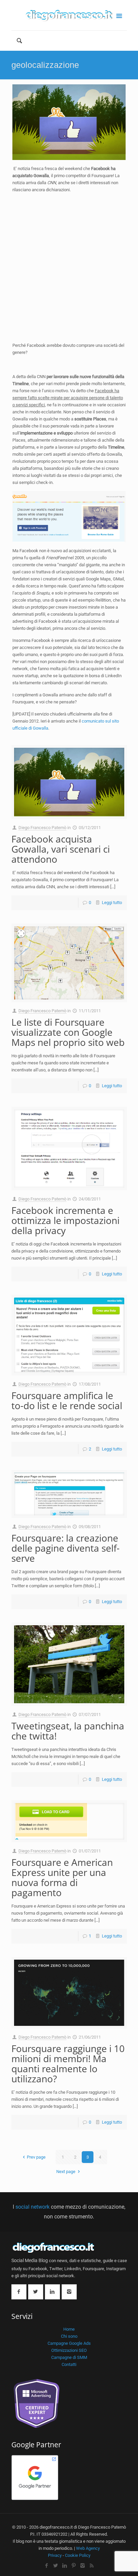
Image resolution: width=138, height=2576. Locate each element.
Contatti (69, 2364)
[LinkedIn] (64, 2566)
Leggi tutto (112, 903)
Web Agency (88, 2548)
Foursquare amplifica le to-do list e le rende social (67, 1400)
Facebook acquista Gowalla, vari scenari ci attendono (61, 849)
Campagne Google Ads (69, 2343)
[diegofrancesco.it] (69, 15)
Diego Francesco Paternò (42, 828)
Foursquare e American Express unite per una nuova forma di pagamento (62, 1877)
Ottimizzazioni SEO (69, 2350)
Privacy (55, 2555)
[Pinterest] (74, 2566)
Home (69, 2329)
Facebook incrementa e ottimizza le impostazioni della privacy (65, 1220)
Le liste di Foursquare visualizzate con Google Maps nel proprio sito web (68, 1032)
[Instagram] (83, 2566)
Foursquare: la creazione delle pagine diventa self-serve (65, 1548)
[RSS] (92, 2566)
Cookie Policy (78, 2555)
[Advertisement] (69, 268)
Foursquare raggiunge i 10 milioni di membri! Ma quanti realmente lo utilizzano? (68, 2063)
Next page (66, 2172)
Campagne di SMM (69, 2357)
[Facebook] (46, 2566)
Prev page (36, 2157)
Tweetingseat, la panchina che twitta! (68, 1731)
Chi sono (69, 2336)
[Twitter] (55, 2566)
